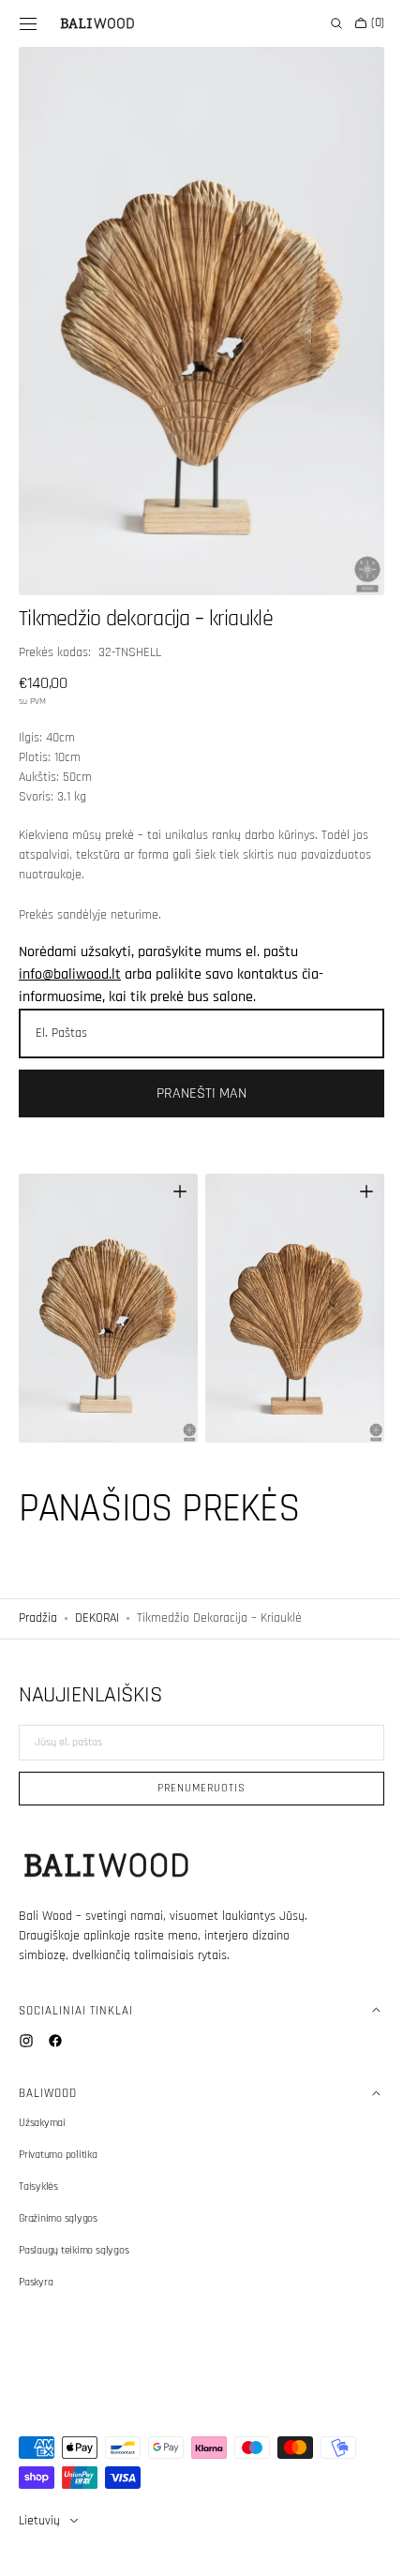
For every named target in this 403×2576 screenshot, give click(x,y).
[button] (28, 23)
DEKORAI (97, 1586)
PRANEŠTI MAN (195, 1073)
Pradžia (38, 1586)
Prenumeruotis (194, 1788)
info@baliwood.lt (70, 954)
